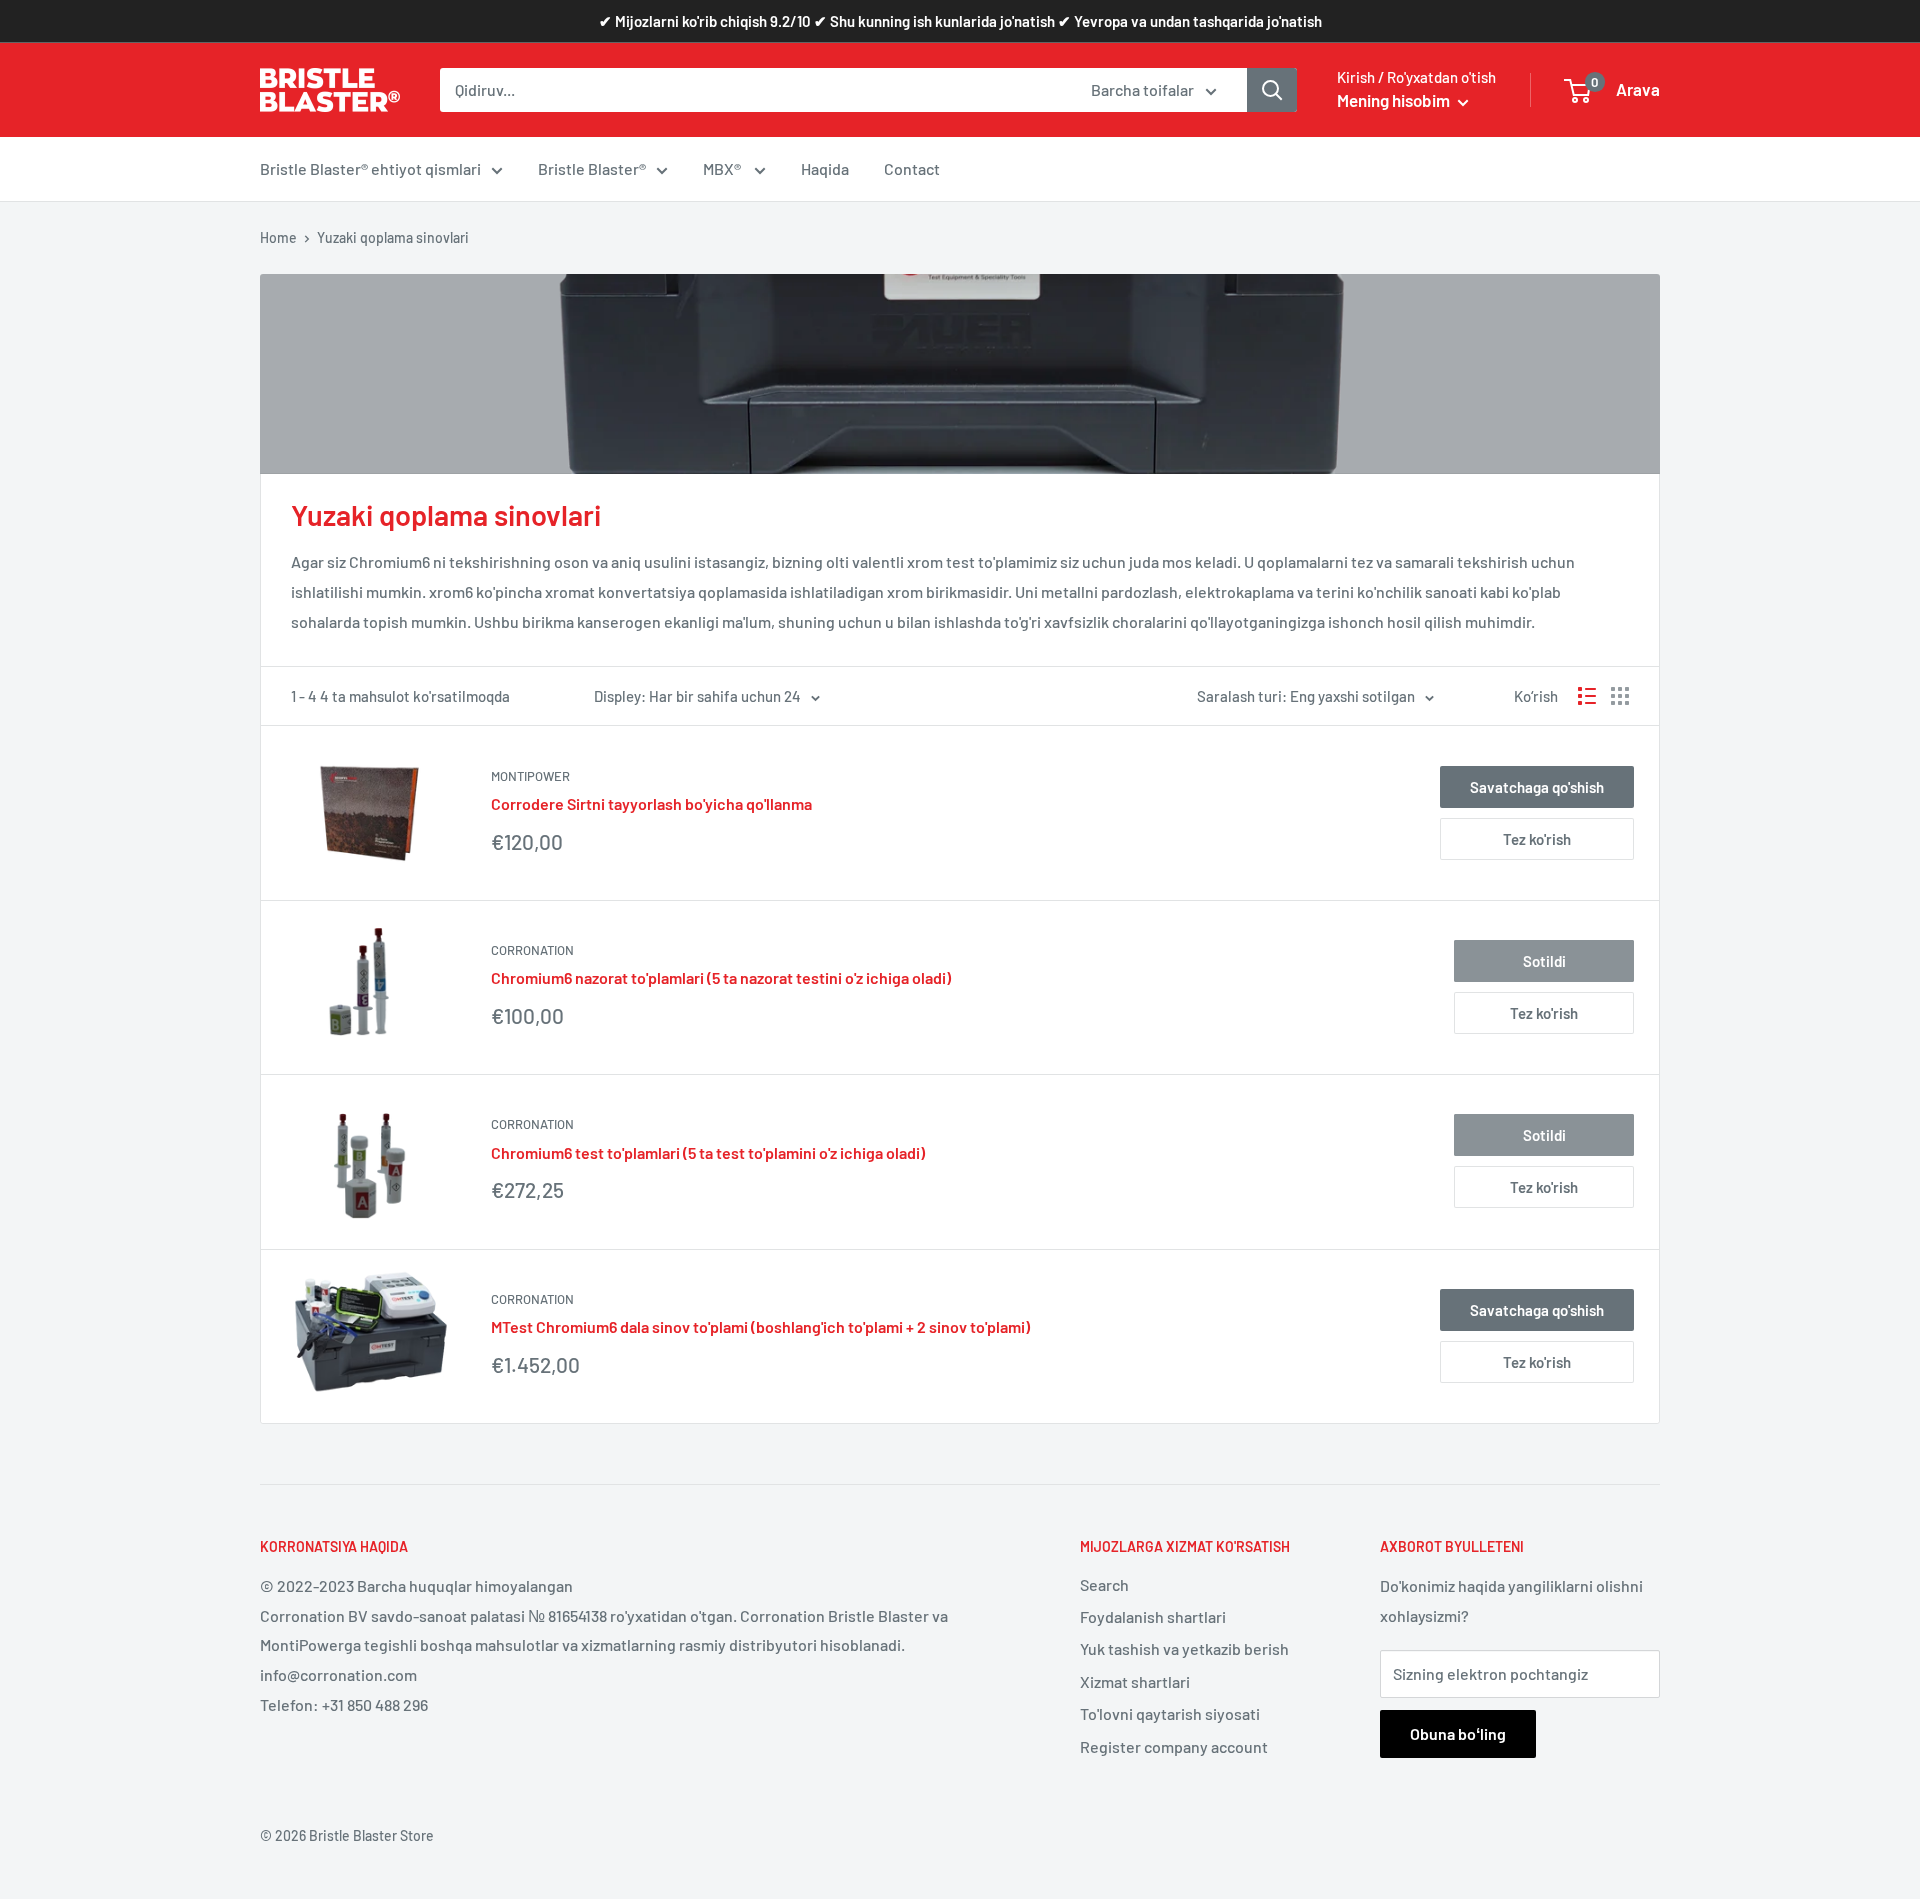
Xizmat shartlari (1135, 1681)
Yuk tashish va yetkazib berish (1184, 1648)
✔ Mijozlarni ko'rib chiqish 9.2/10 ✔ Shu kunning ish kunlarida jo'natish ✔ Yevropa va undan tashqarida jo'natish (960, 21)
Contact (912, 168)
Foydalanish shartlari (1153, 1616)
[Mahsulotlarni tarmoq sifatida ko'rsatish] (1620, 696)
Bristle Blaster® (592, 168)
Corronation (532, 950)
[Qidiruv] (1272, 90)
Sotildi (1544, 961)
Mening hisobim (1395, 100)
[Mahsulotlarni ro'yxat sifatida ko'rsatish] (1587, 696)
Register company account (1174, 1746)
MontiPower (530, 776)
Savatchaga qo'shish (1537, 787)
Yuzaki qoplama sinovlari (393, 237)
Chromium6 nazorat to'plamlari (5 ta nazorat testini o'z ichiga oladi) (721, 977)
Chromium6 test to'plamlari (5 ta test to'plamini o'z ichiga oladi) (708, 1152)
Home (278, 237)
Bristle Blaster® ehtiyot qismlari (370, 168)
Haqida (825, 168)
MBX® (723, 168)
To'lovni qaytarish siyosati (1170, 1713)
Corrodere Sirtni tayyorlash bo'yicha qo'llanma (651, 803)
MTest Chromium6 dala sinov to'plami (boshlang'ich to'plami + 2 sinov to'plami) (760, 1326)
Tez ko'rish (1537, 839)
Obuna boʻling (1458, 1733)
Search (1104, 1584)
